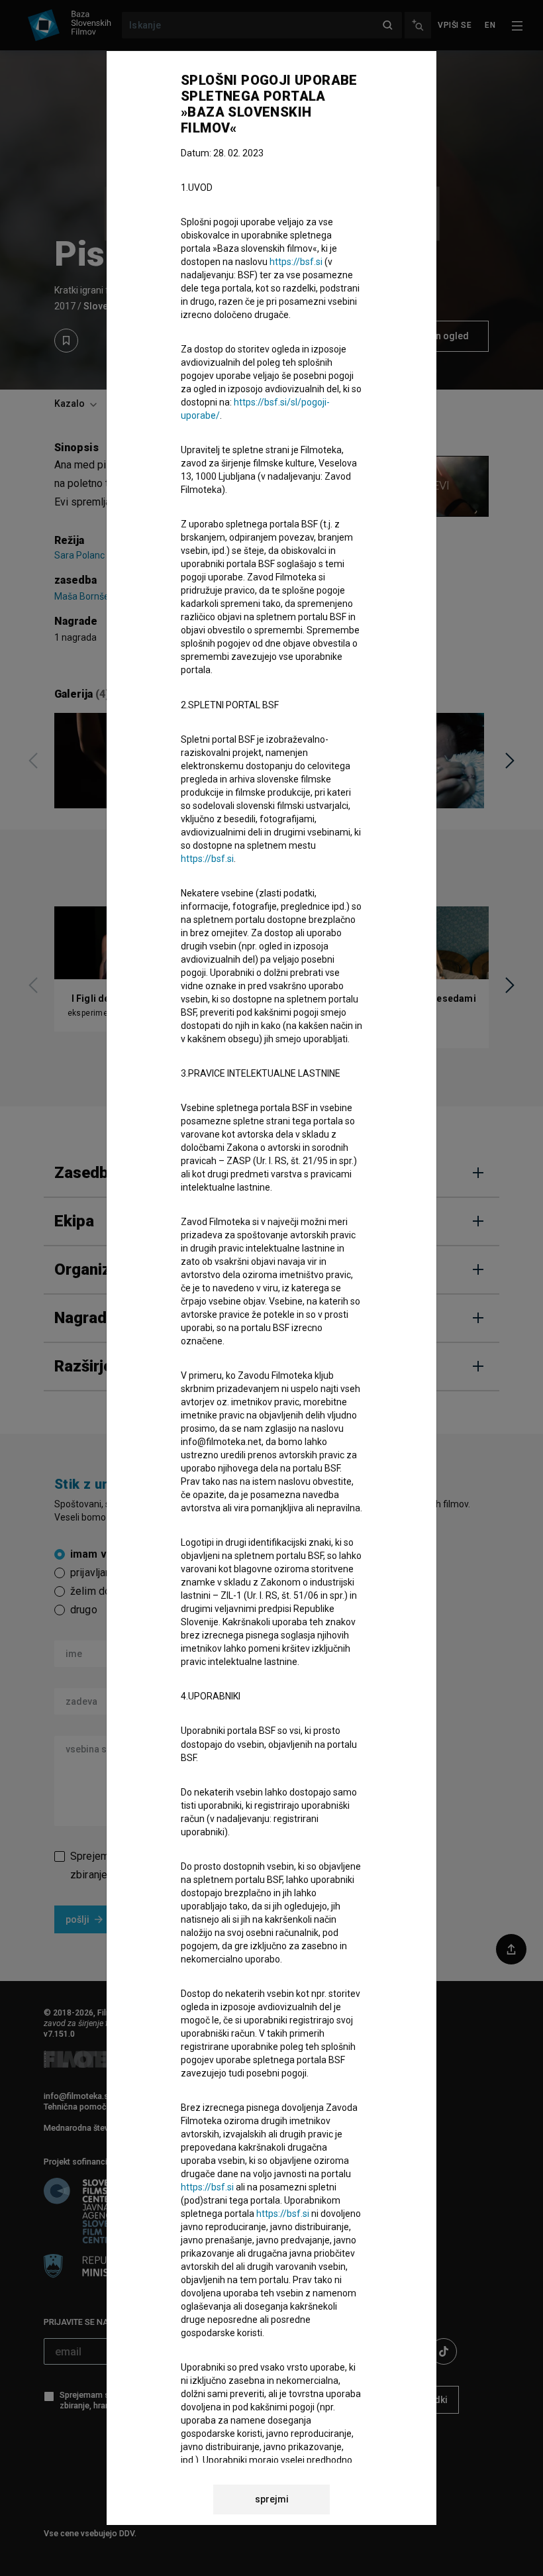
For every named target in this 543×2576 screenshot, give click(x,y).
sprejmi (272, 2499)
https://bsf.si (296, 262)
